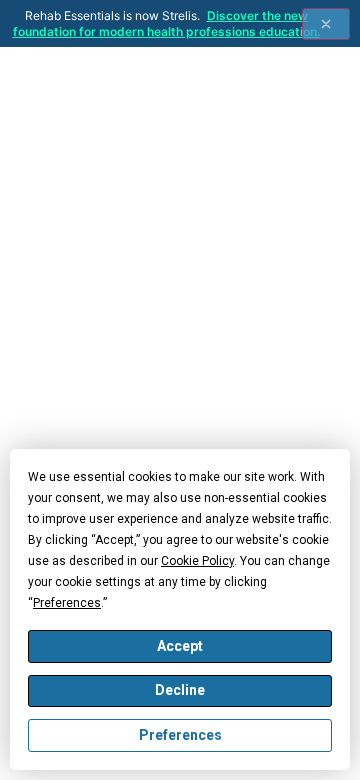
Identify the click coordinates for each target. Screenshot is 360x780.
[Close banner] (326, 24)
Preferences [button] (67, 603)
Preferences (180, 735)
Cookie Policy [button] (197, 561)
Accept (180, 646)
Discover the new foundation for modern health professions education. (166, 23)
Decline (180, 690)
